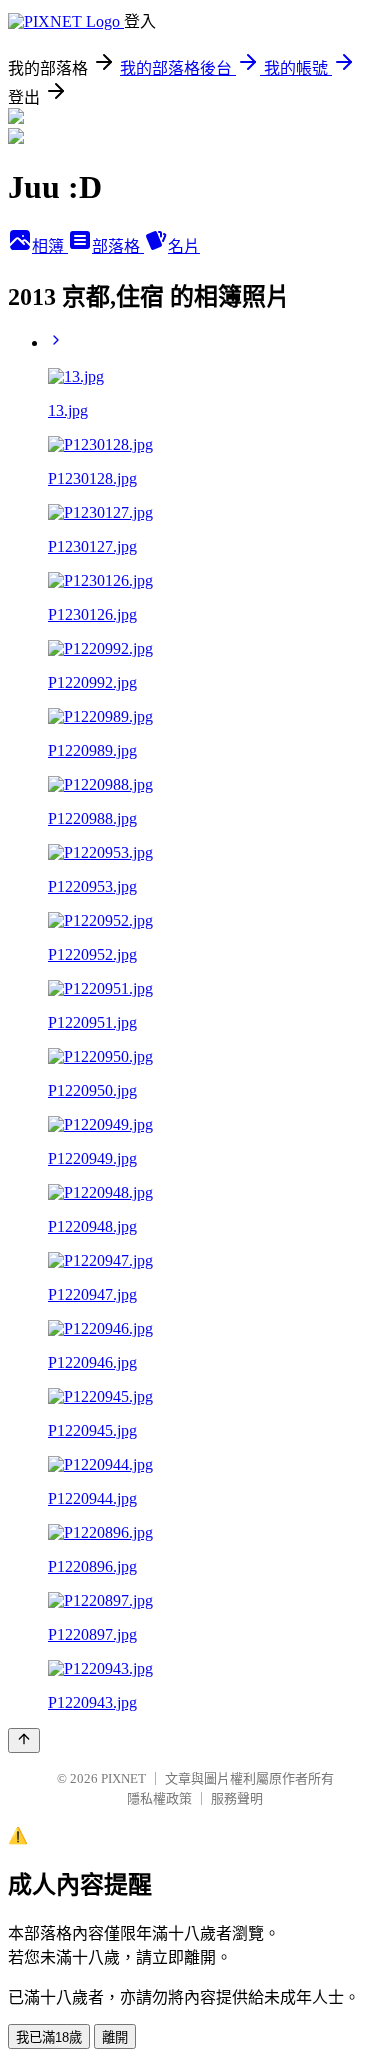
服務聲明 (237, 1798)
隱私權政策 (159, 1798)
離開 (115, 2037)
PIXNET (123, 1778)
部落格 (118, 246)
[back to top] (24, 1740)
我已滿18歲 (49, 2037)
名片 (184, 246)
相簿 (50, 246)
